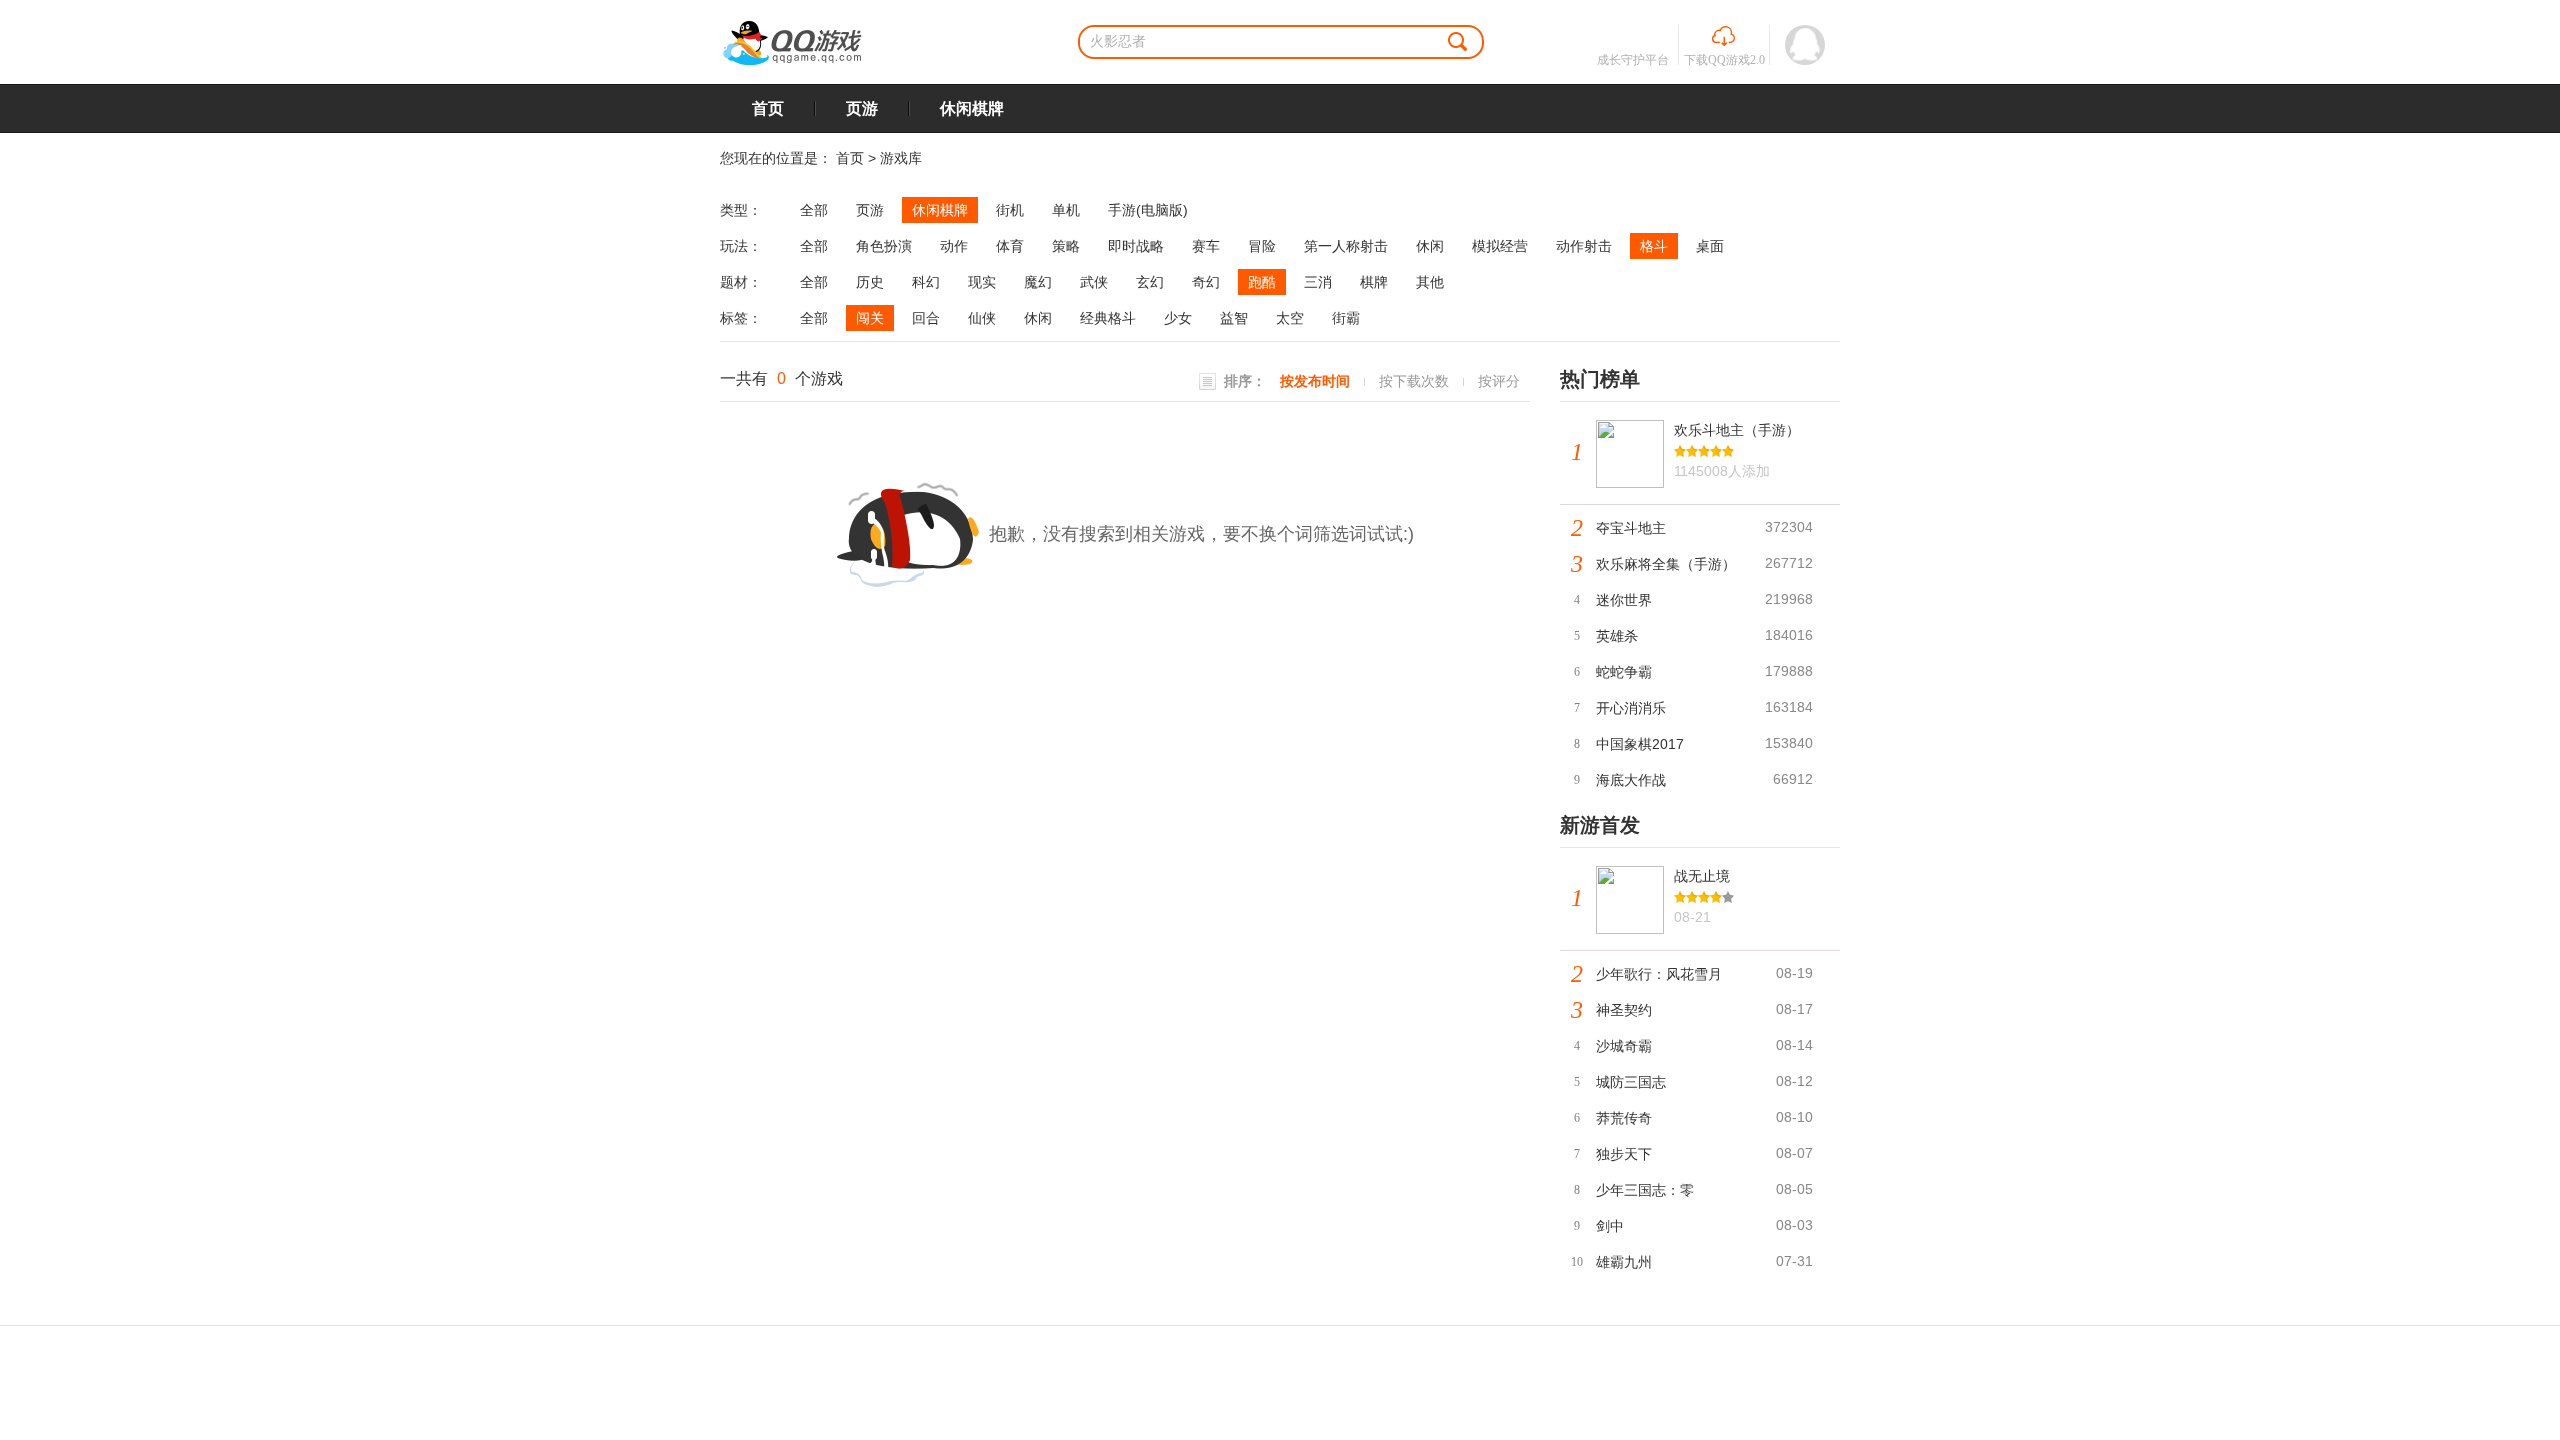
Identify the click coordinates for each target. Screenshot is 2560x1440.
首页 (768, 108)
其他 (1430, 282)
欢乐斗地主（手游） (1737, 430)
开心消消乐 (1631, 708)
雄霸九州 (1624, 1262)
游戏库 (901, 158)
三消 (1318, 282)
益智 (1234, 318)
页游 (862, 108)
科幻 (926, 282)
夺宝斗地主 (1631, 528)
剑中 (1610, 1226)
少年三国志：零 (1645, 1190)
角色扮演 (884, 246)
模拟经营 (1500, 246)
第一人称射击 (1346, 246)
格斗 (1654, 246)
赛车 (1206, 246)
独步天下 (1624, 1154)
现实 (982, 282)
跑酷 (1262, 282)
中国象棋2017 (1640, 744)
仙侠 (982, 318)
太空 (1290, 318)
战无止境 (1702, 876)
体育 (1010, 246)
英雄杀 (1617, 636)
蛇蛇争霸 (1624, 672)
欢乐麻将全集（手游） (1666, 564)
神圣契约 (1624, 1010)
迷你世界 (1624, 600)
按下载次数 (1414, 381)
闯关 (870, 318)
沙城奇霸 (1624, 1046)
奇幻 (1206, 282)
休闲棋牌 (972, 108)
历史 (870, 282)
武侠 (1094, 282)
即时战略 (1136, 246)
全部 (814, 210)
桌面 (1710, 246)
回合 (926, 318)
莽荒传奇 (1624, 1118)
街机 (1010, 210)
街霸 (1346, 318)
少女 (1178, 318)
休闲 (1430, 246)
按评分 (1499, 381)
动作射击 (1584, 246)
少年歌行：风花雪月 (1659, 974)
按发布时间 (1315, 381)
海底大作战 (1631, 780)
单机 (1066, 210)
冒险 (1262, 246)
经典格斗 (1108, 318)
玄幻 (1150, 282)
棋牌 (1374, 282)
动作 (954, 246)
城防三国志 (1631, 1082)
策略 (1066, 246)
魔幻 (1038, 282)
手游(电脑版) (1148, 210)
